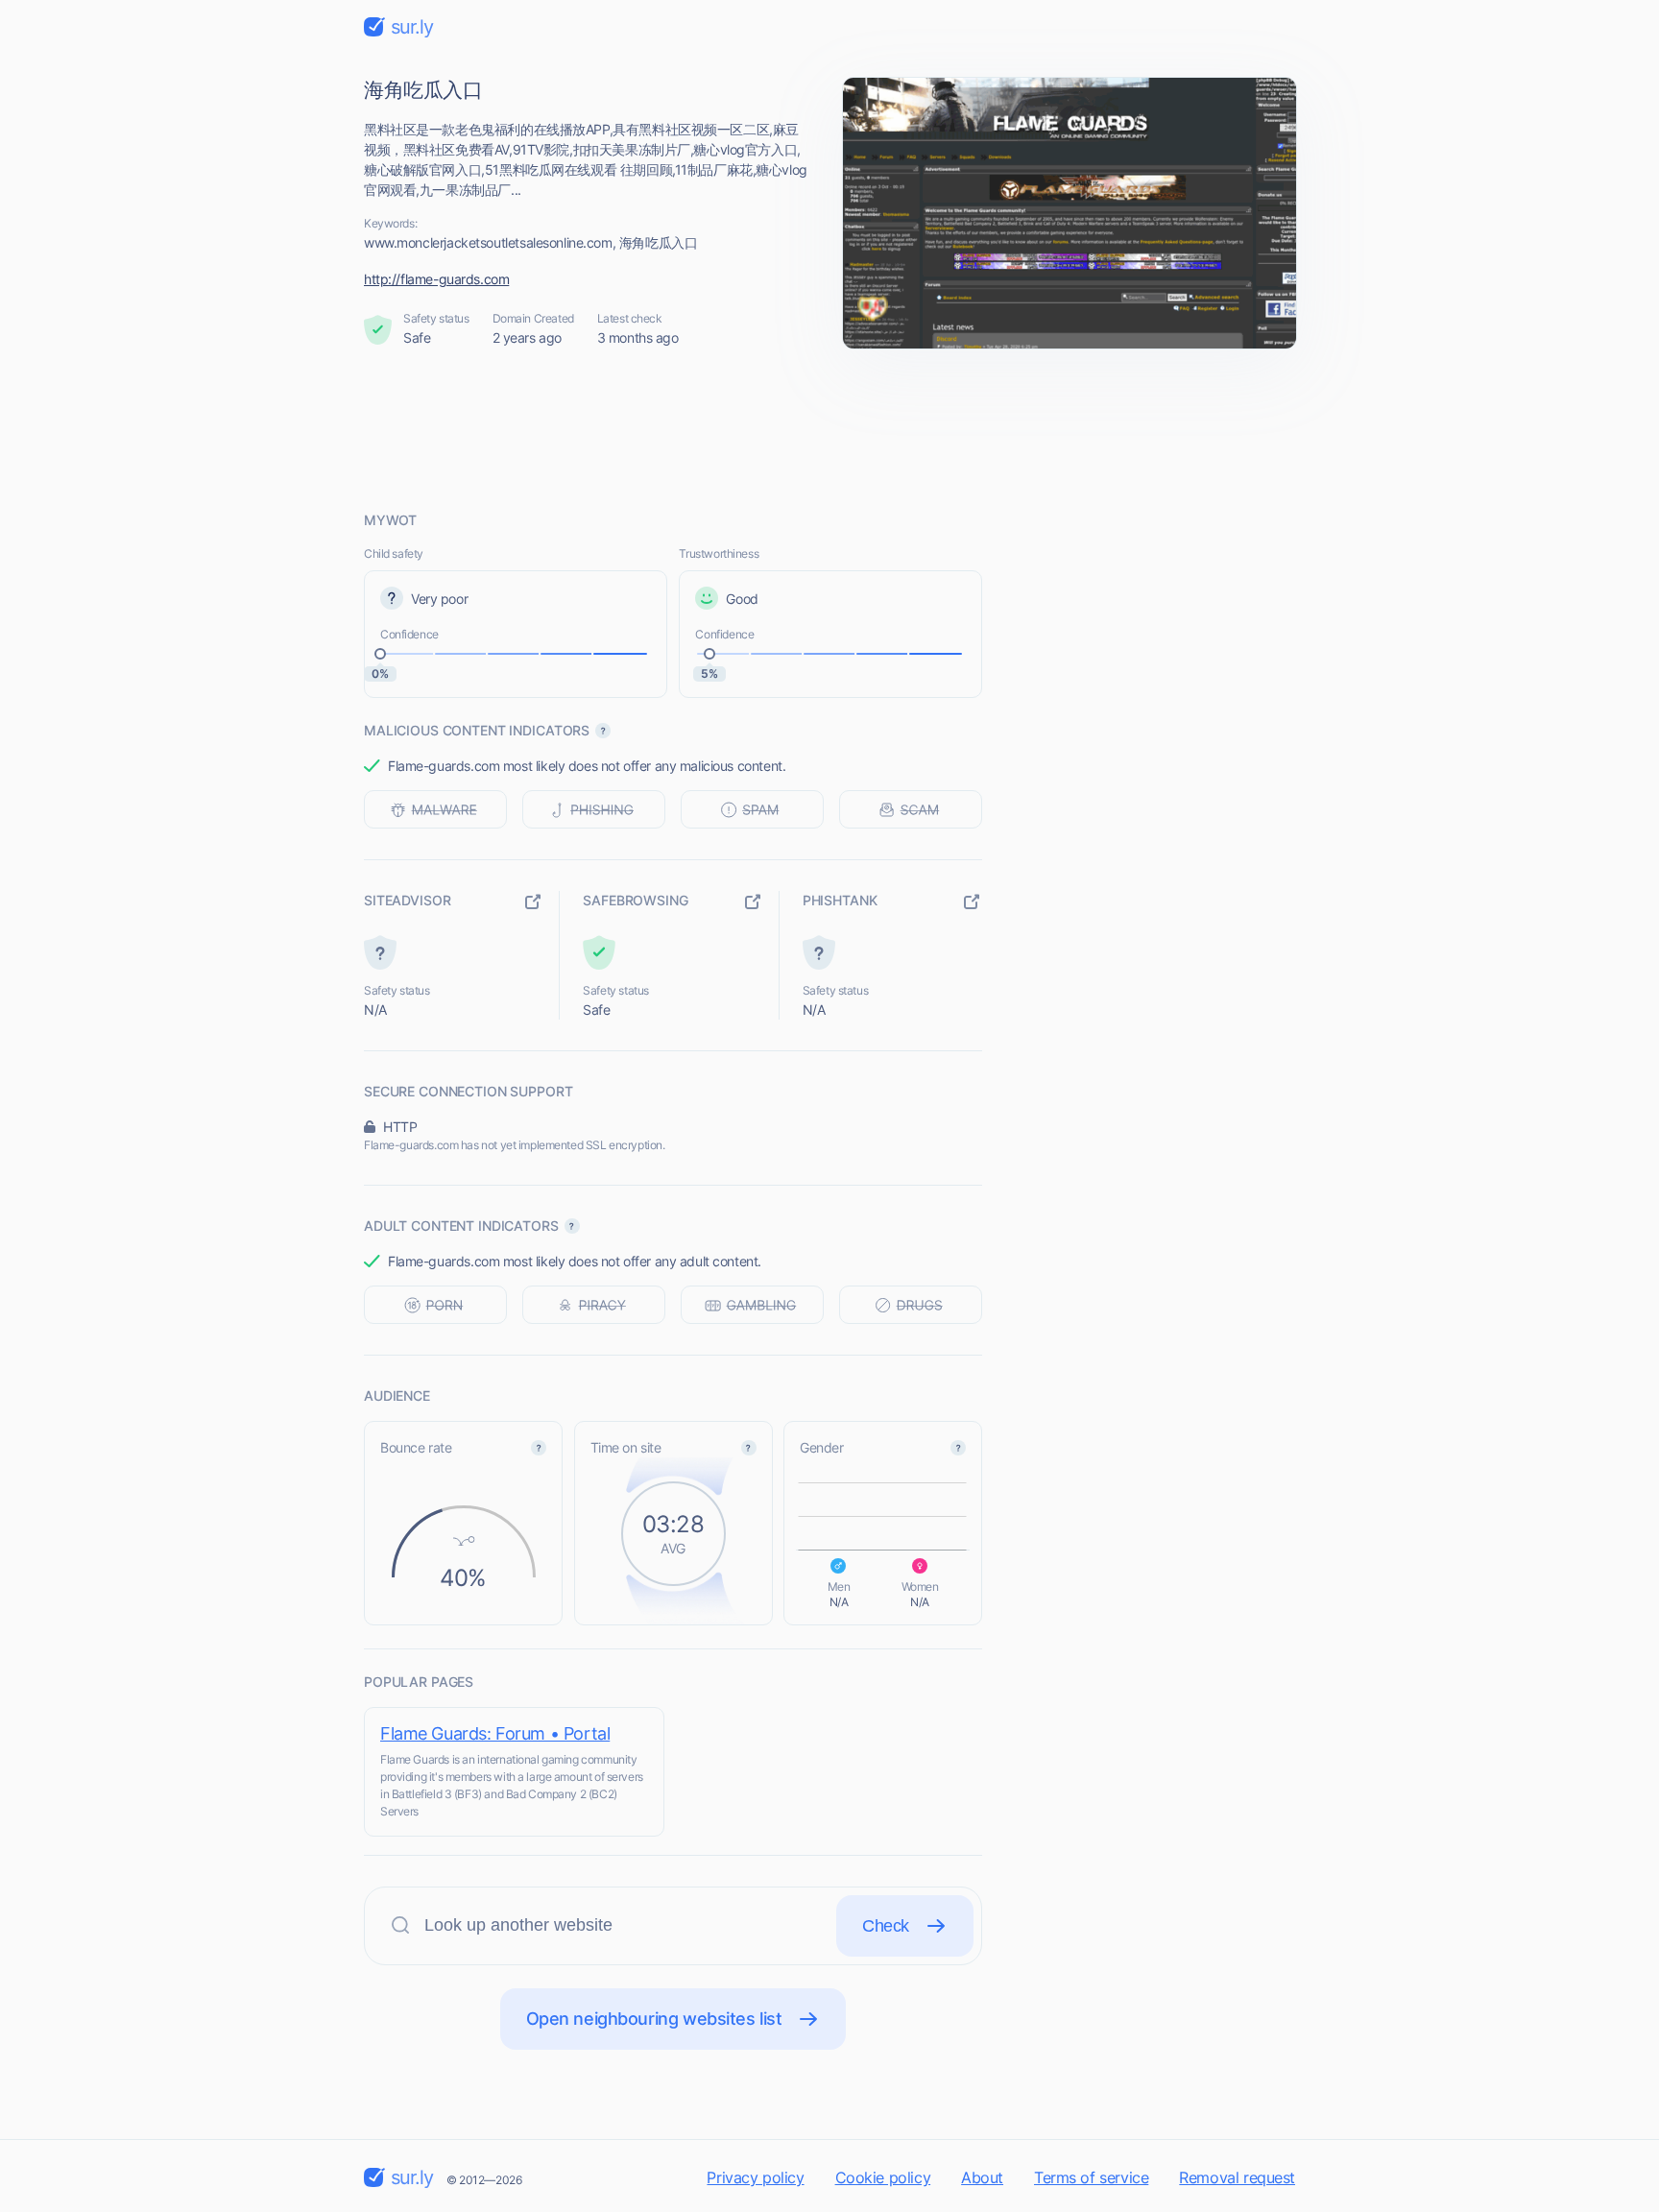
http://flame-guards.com (436, 279)
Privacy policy (755, 2177)
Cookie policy (883, 2177)
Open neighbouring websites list (654, 2019)
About (982, 2177)
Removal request (1237, 2177)
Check (886, 1926)
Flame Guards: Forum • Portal (495, 1733)
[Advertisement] (829, 429)
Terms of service (1091, 2177)
